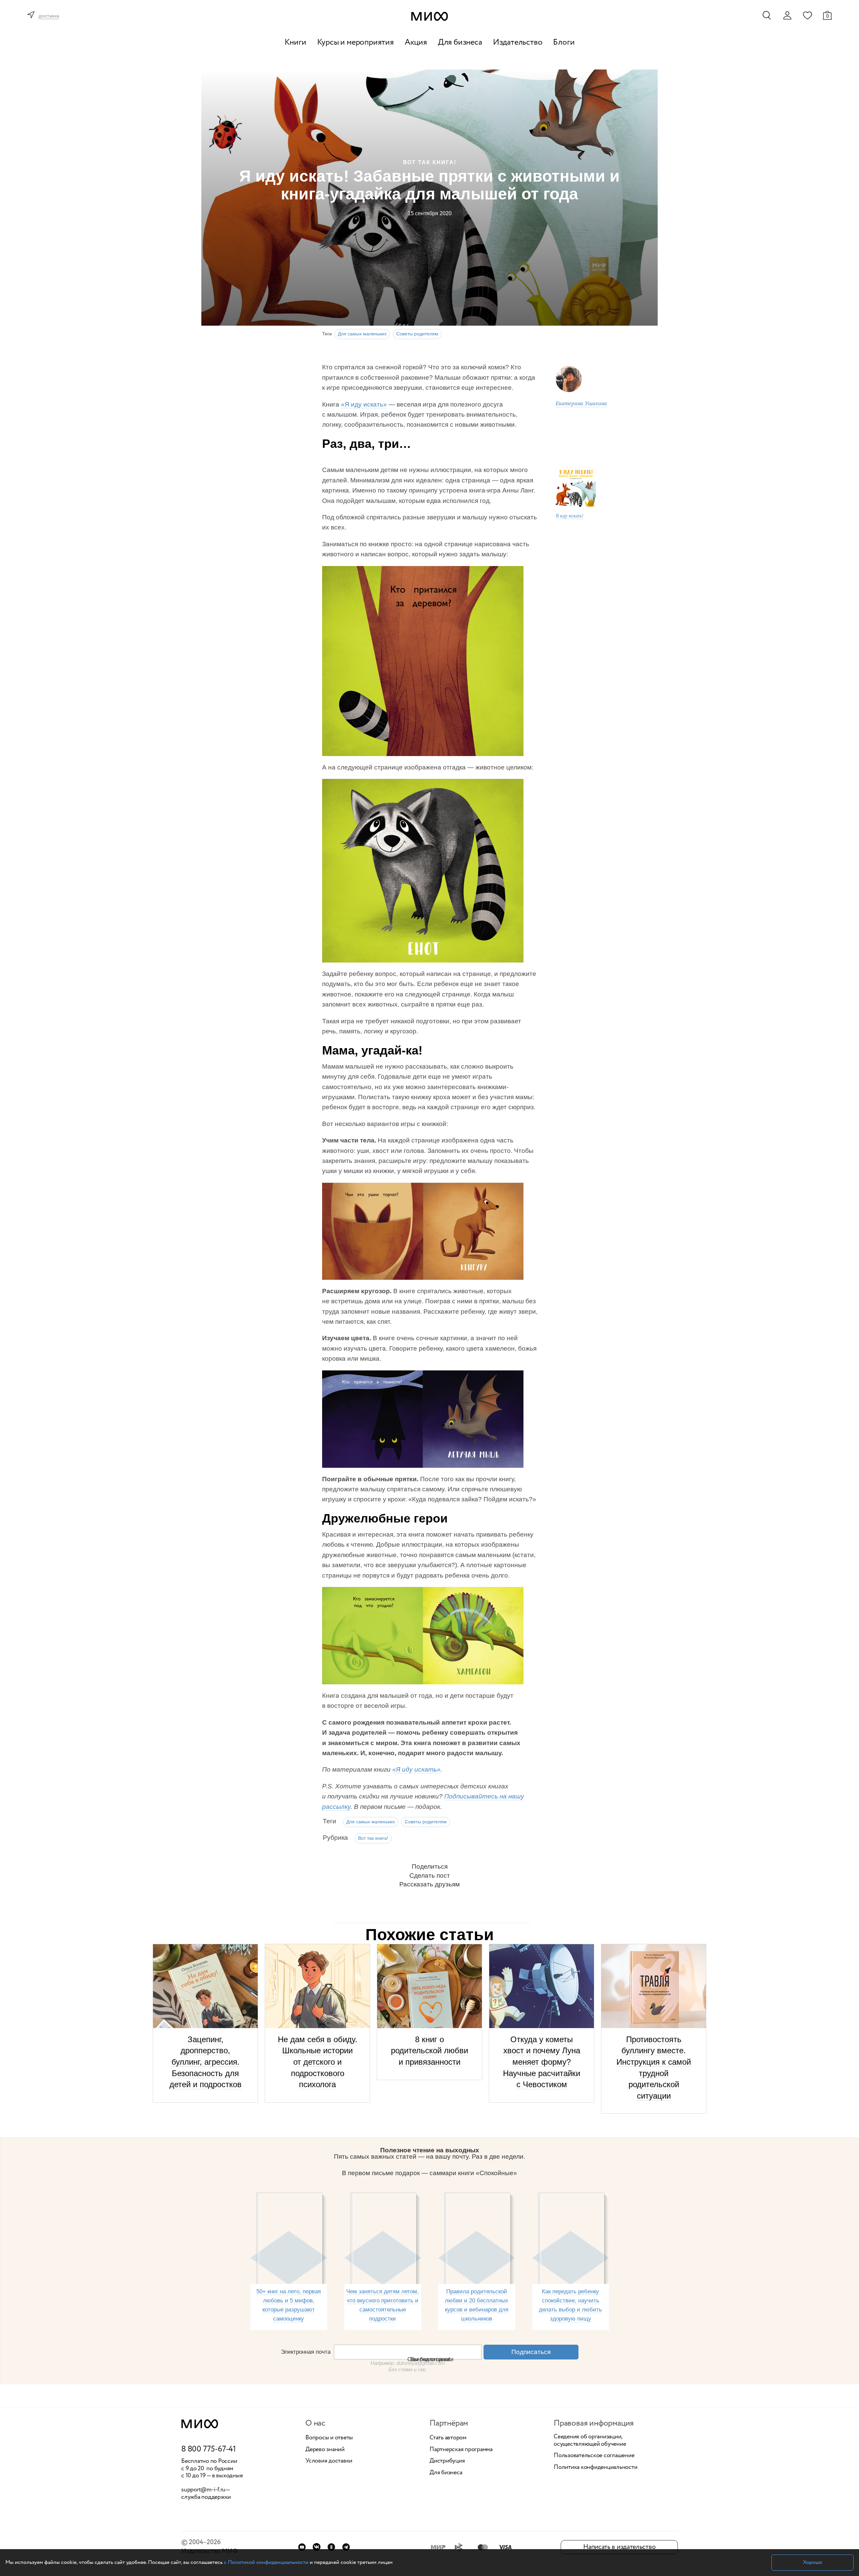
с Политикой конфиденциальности (266, 2562)
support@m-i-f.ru (203, 2490)
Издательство (518, 42)
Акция (416, 42)
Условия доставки (329, 2461)
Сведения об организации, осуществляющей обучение (590, 2441)
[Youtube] (302, 2547)
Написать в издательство (619, 2547)
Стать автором (448, 2438)
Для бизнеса (460, 42)
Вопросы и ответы (329, 2438)
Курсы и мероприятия (356, 42)
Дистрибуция (447, 2461)
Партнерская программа (461, 2450)
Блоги (564, 42)
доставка (49, 16)
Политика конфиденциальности (596, 2468)
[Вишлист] (807, 15)
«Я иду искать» (364, 404)
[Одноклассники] (331, 2547)
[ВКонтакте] (317, 2547)
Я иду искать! (570, 516)
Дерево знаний (325, 2450)
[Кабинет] (787, 15)
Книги (295, 42)
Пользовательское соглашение (594, 2456)
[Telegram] (346, 2547)
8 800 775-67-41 (209, 2449)
